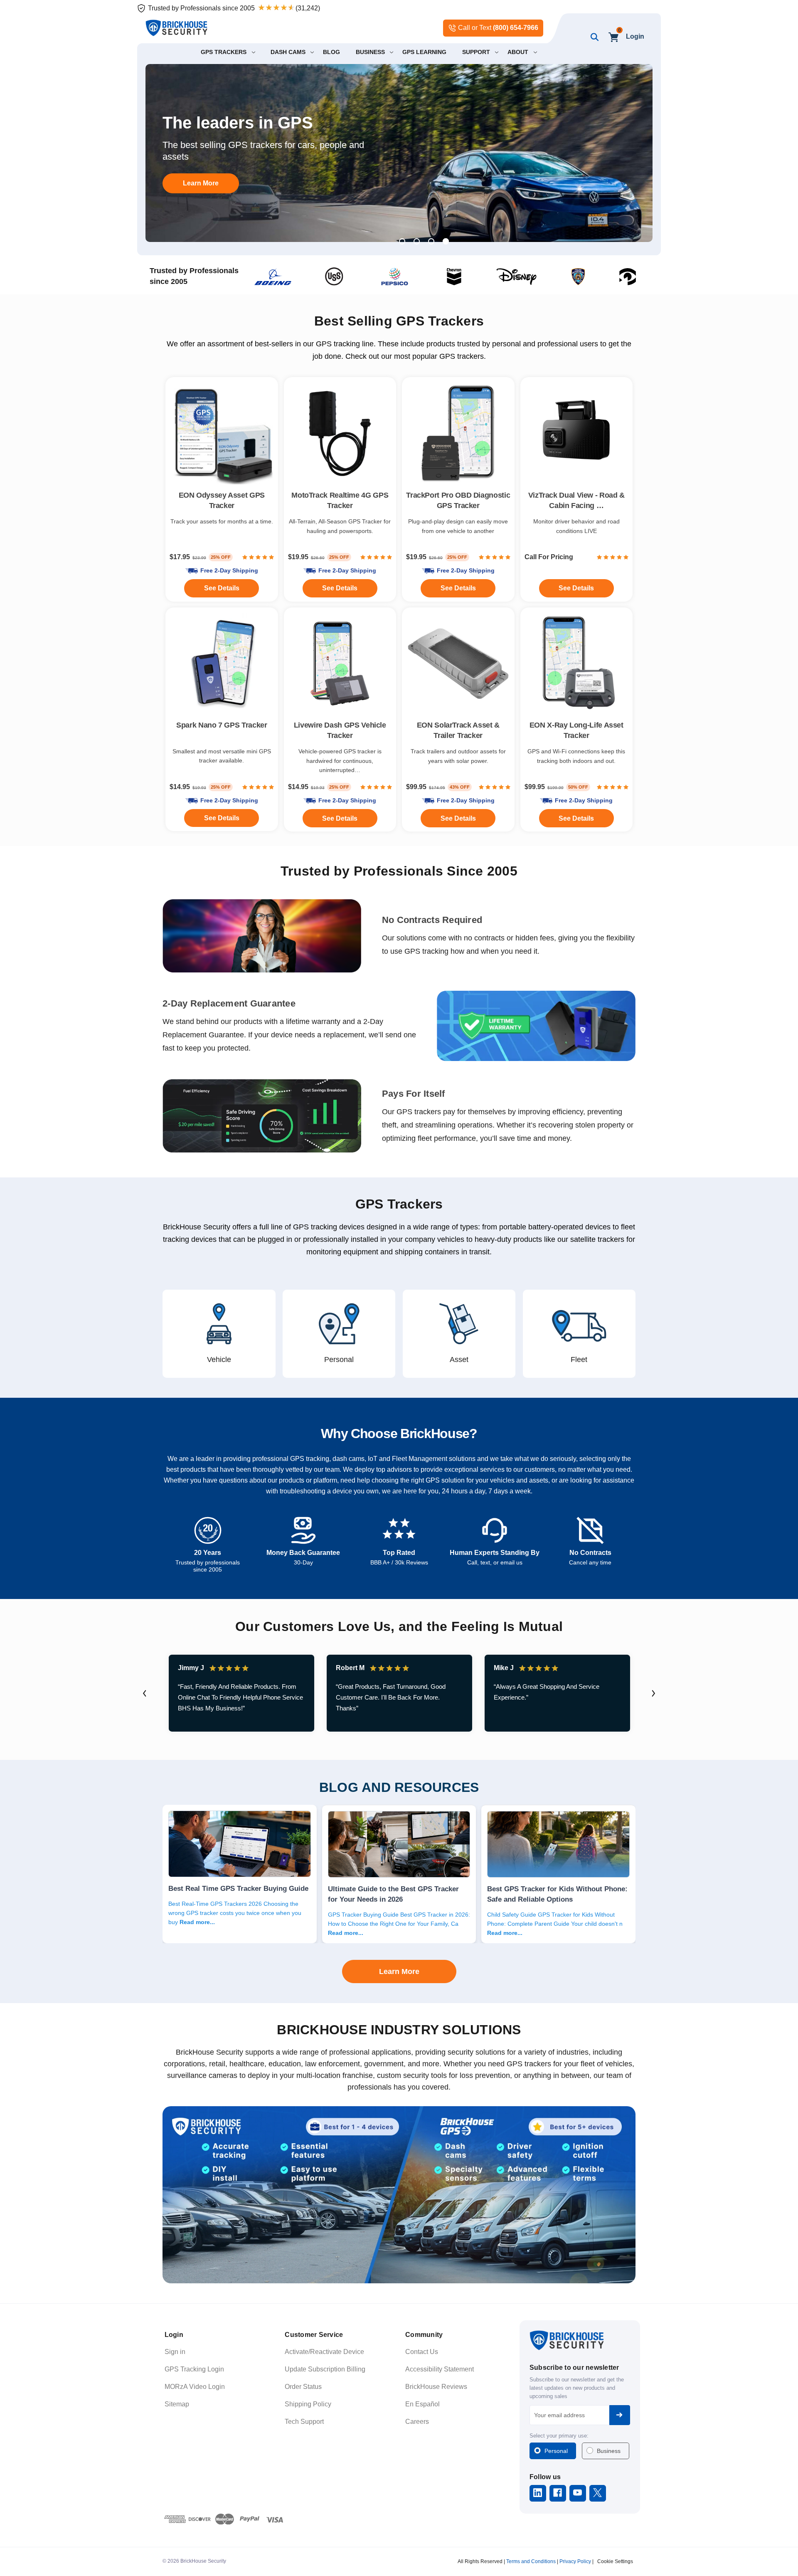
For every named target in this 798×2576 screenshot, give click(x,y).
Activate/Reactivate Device (324, 2352)
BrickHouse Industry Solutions (399, 2030)
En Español (422, 2404)
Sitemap (177, 2404)
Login (635, 36)
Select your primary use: (559, 2436)
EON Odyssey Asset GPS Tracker (222, 500)
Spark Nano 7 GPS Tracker (222, 725)
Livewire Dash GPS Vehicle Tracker (340, 730)
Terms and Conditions (531, 2561)
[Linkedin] (538, 2493)
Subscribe (620, 2415)
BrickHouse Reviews (436, 2387)
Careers (417, 2422)
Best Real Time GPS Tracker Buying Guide (238, 1888)
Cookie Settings (615, 2561)
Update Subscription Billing (325, 2369)
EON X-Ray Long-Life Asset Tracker (576, 730)
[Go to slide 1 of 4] (402, 241)
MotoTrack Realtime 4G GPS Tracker (340, 500)
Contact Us (422, 2352)
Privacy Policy (575, 2561)
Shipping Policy (308, 2404)
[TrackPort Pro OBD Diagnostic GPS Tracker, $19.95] (458, 433)
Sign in (175, 2352)
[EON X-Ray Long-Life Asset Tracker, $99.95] (577, 664)
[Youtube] (578, 2493)
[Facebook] (558, 2493)
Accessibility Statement (440, 2369)
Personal (556, 2451)
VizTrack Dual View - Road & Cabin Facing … (576, 500)
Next (653, 1693)
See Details (458, 818)
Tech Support (304, 2422)
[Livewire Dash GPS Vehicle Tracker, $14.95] (340, 664)
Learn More (201, 183)
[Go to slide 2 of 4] (417, 241)
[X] (597, 2493)
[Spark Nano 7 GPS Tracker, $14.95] (222, 664)
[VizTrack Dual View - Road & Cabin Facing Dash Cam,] (577, 433)
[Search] (593, 37)
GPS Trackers (399, 1204)
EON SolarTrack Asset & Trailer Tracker (458, 730)
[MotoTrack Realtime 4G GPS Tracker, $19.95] (340, 433)
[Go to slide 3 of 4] (431, 241)
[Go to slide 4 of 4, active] (446, 241)
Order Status (303, 2387)
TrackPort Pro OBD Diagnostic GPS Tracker (458, 500)
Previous (145, 1693)
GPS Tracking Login (194, 2369)
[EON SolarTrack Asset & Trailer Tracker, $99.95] (458, 664)
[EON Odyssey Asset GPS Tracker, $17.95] (222, 433)
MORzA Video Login (195, 2387)
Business (609, 2451)
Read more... (197, 1922)
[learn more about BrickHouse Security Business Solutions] (399, 2195)
